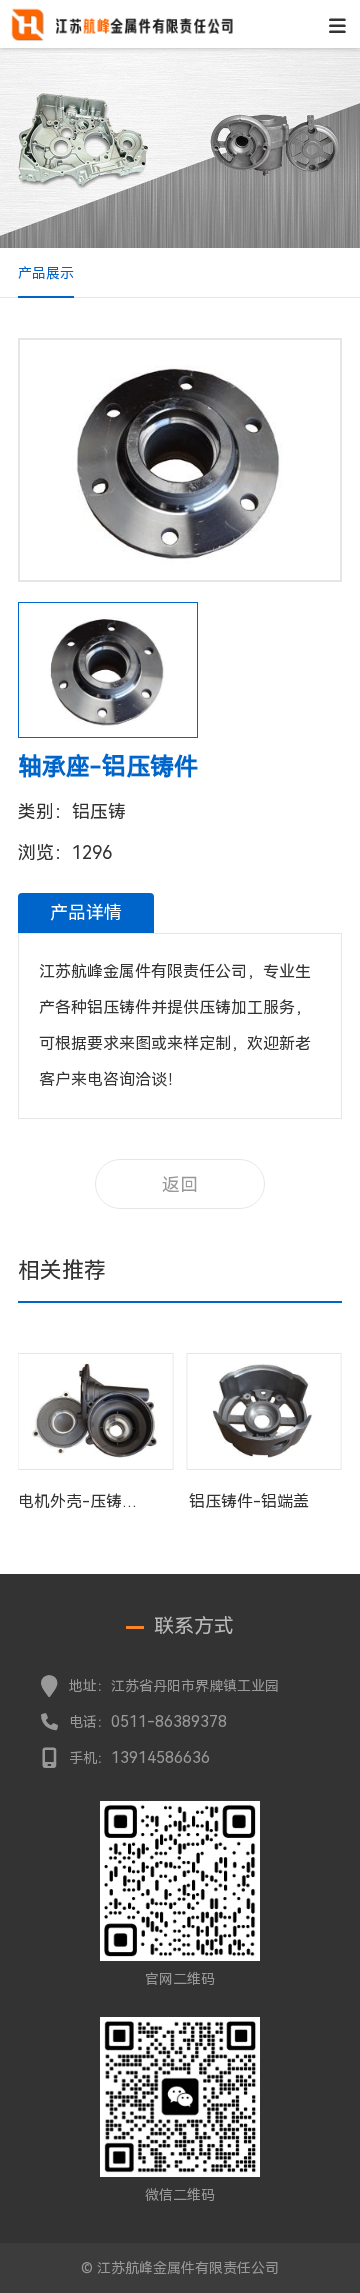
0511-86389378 (169, 1721)
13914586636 (160, 1757)
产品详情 (86, 912)
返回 (180, 1184)
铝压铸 (99, 811)
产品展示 (46, 273)
